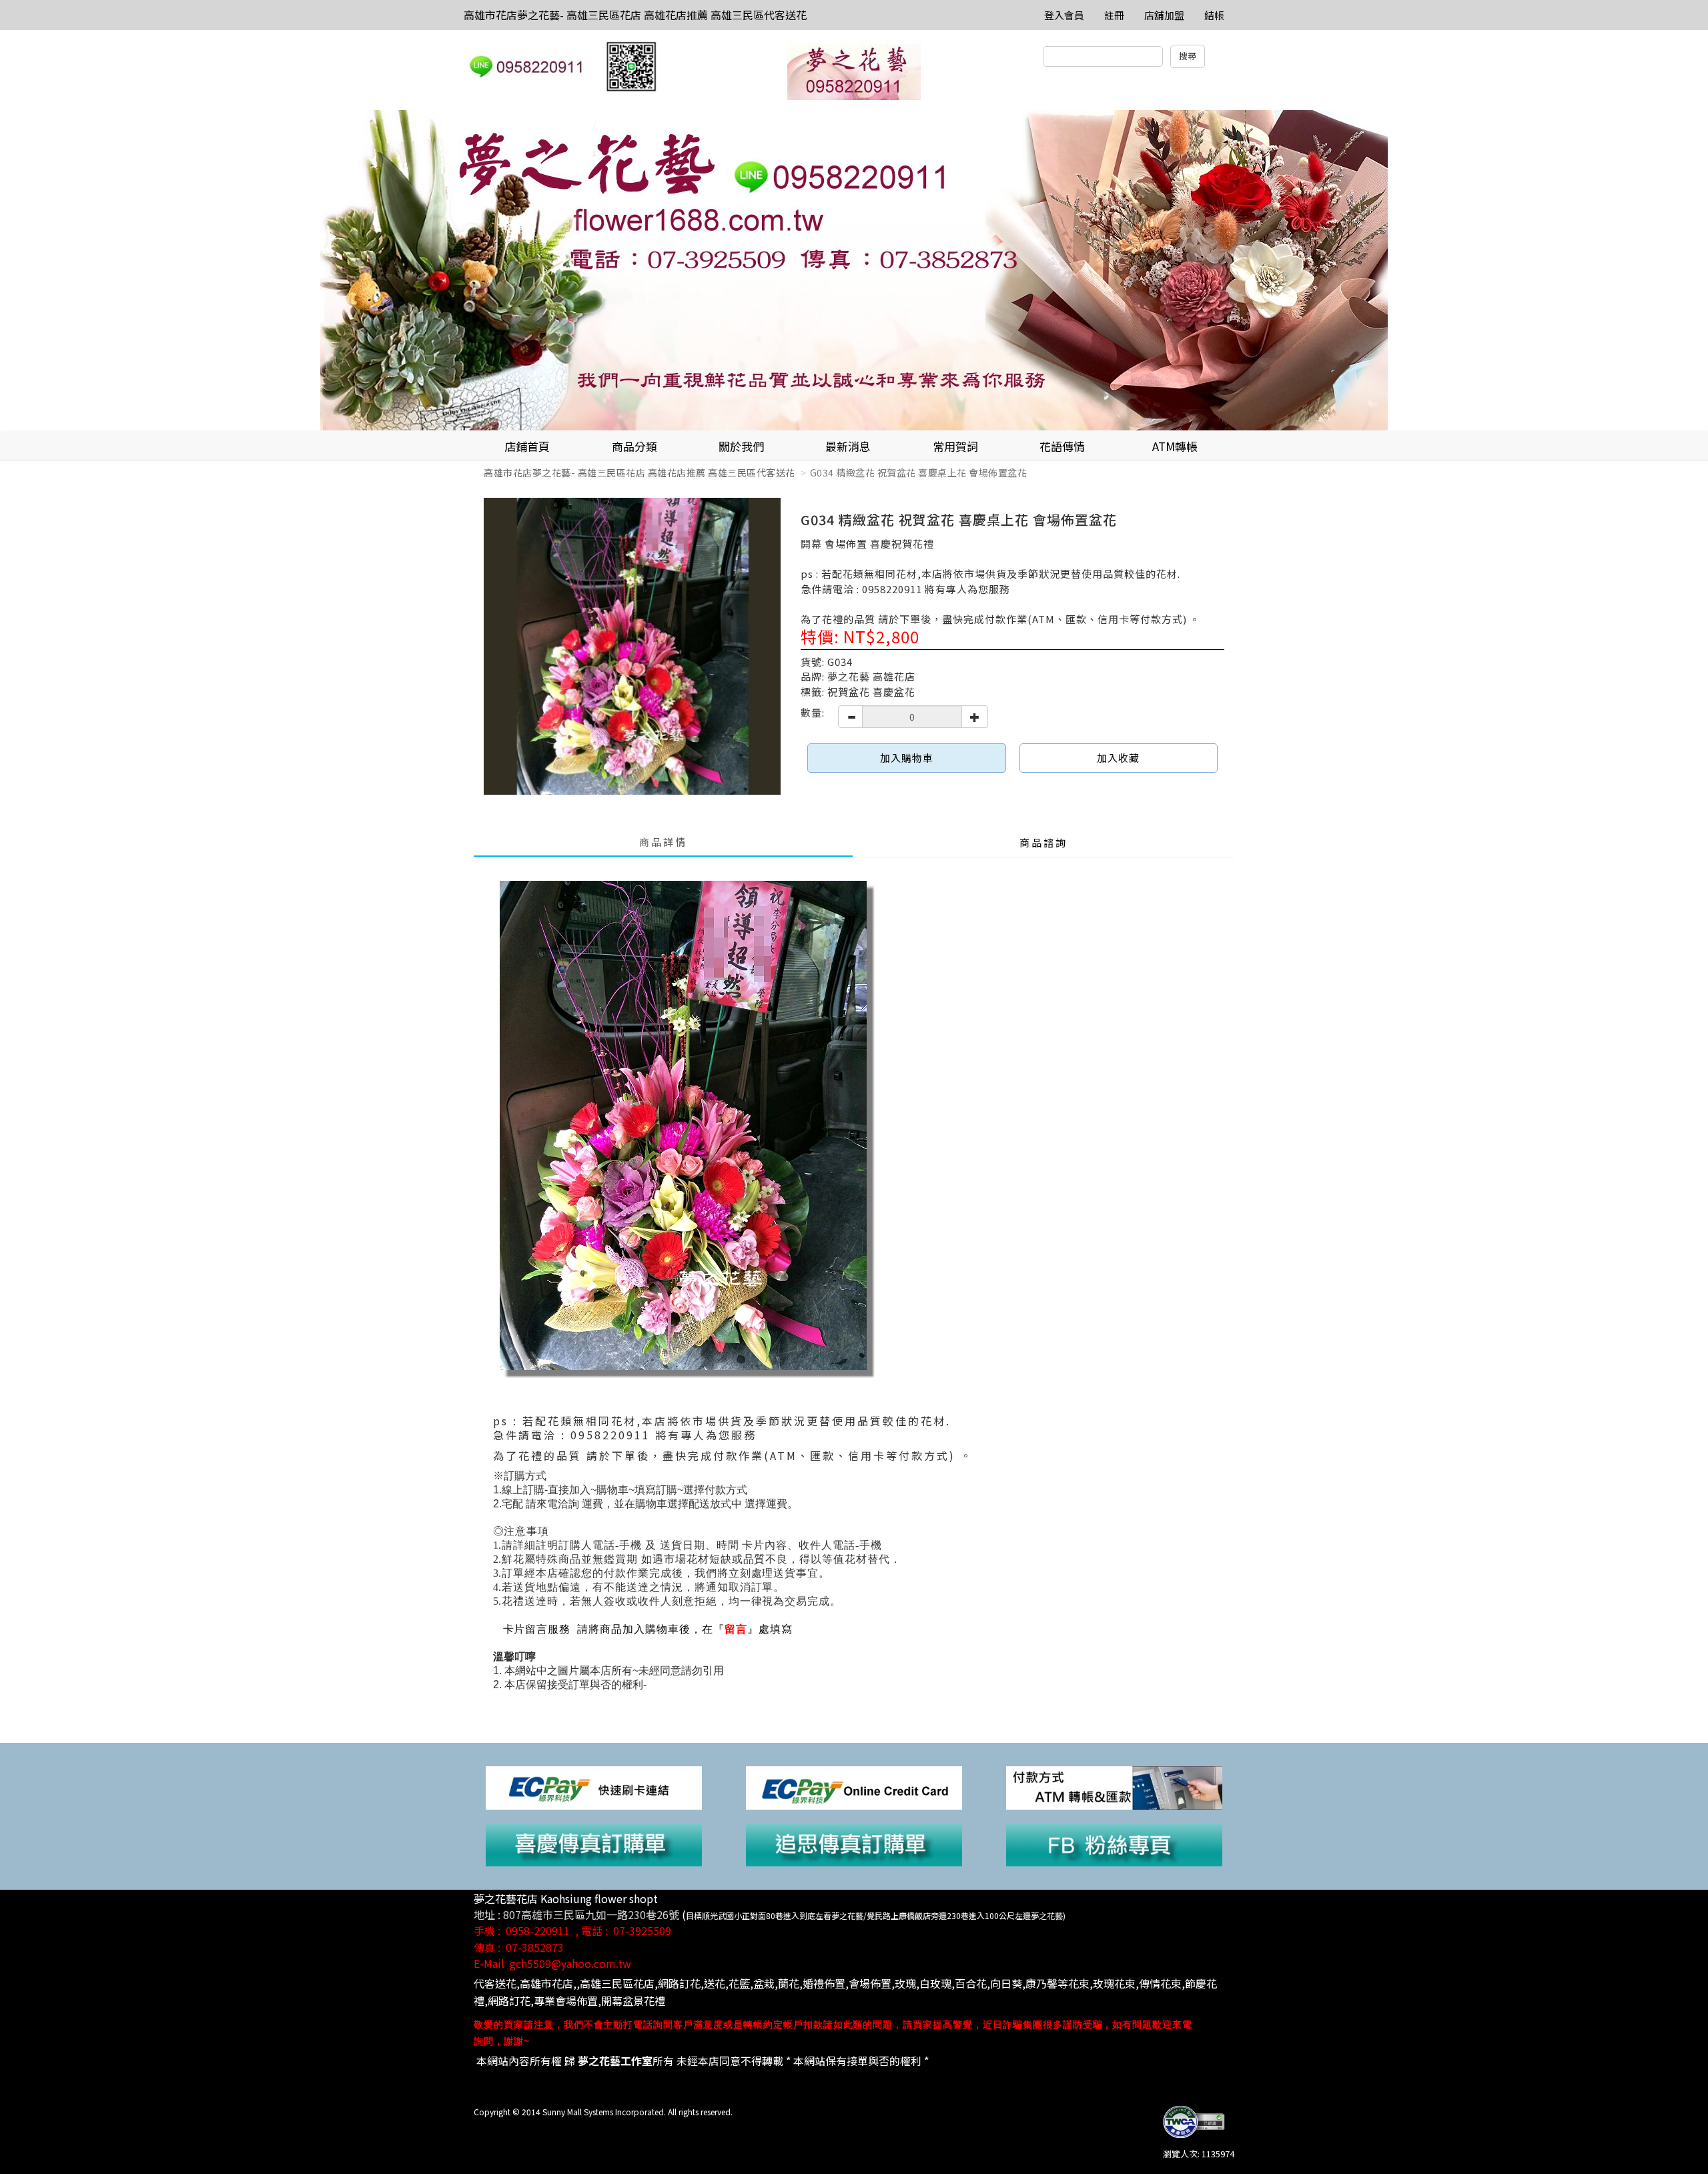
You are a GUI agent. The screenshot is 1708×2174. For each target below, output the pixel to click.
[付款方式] (1114, 1787)
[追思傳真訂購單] (854, 1843)
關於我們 (741, 446)
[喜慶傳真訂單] (594, 1843)
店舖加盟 (1164, 15)
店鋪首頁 (527, 446)
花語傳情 (1062, 446)
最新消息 (848, 446)
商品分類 (634, 446)
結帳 (1214, 15)
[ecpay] (594, 1787)
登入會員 (1064, 15)
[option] (854, 270)
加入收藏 (1118, 758)
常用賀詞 (955, 446)
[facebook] (1114, 1843)
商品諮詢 (1043, 842)
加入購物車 (907, 758)
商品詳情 (663, 842)
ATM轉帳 (1175, 446)
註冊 (1114, 15)
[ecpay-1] (854, 1787)
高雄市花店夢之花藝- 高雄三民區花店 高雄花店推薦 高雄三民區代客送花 (635, 15)
